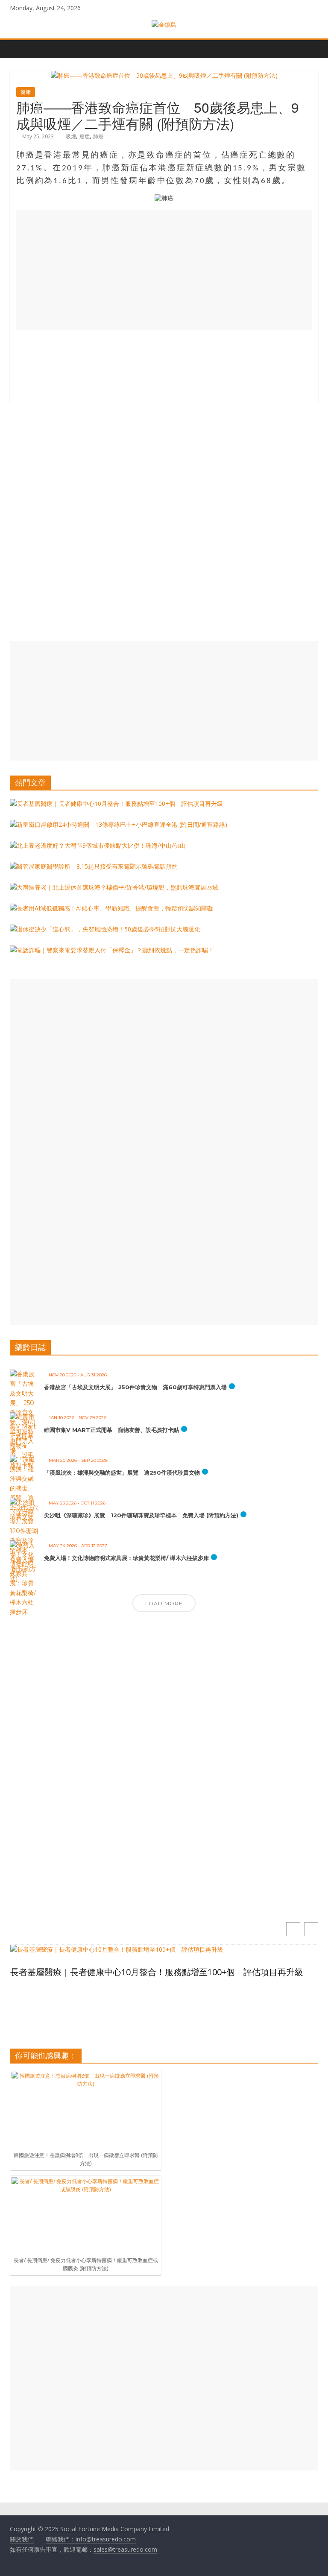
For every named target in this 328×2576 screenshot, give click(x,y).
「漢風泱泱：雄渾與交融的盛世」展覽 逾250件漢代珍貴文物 (122, 1472)
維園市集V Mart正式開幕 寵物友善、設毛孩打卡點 (111, 1430)
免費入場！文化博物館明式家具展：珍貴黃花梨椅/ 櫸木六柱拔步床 (126, 1558)
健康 (26, 92)
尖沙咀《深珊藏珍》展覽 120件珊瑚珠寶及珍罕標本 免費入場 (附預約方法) (141, 1515)
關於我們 (22, 2539)
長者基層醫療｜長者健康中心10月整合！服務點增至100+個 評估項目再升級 (157, 1972)
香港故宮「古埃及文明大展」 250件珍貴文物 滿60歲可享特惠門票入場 (135, 1387)
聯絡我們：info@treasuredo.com (91, 2539)
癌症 (85, 136)
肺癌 (98, 136)
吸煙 (71, 136)
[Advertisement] (164, 270)
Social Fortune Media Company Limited (115, 2529)
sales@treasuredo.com (125, 2549)
